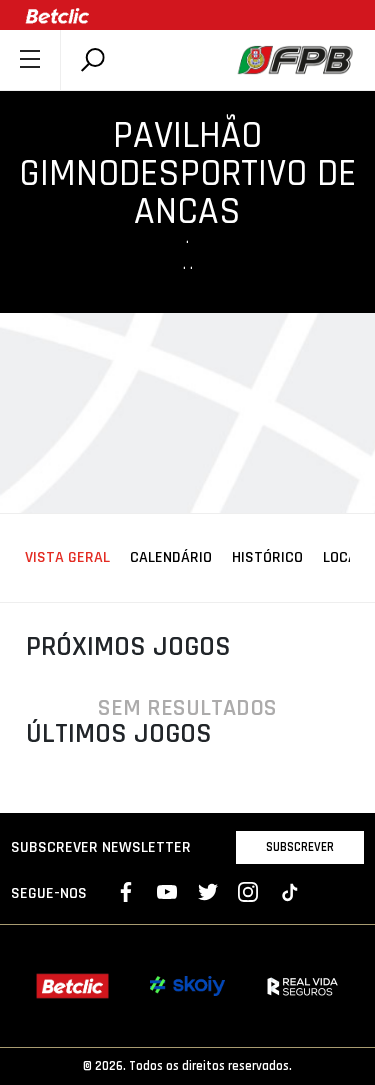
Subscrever (300, 847)
